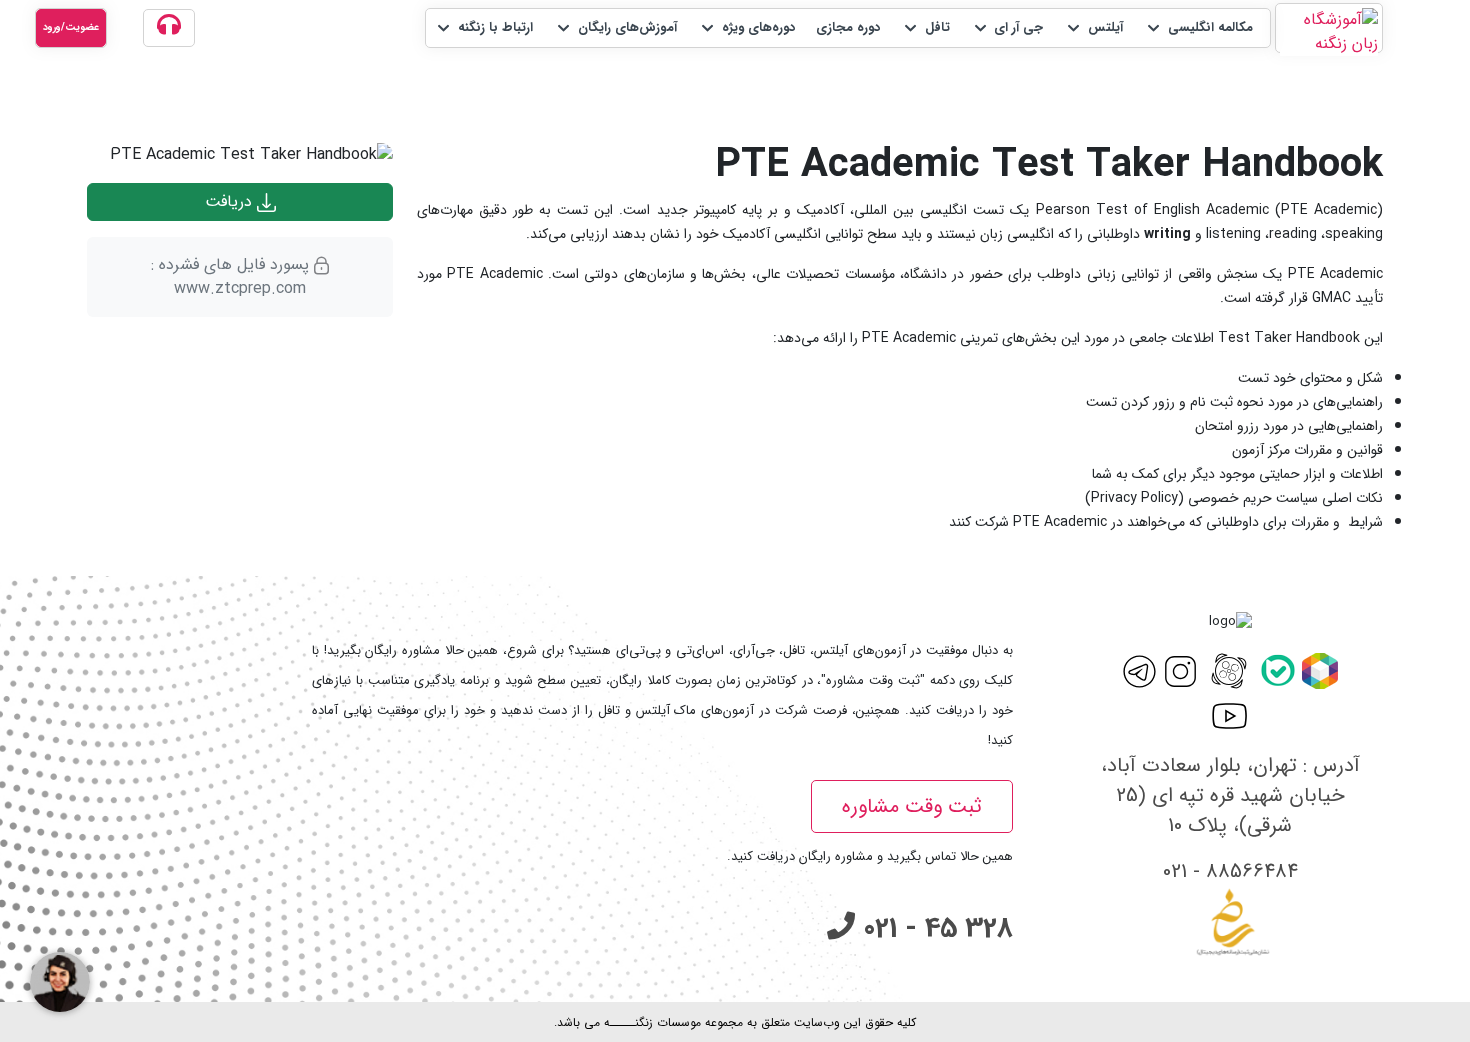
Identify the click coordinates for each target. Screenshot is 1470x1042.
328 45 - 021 (934, 929)
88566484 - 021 (1230, 871)
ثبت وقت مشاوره (912, 806)
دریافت (231, 201)
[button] (1198, 28)
